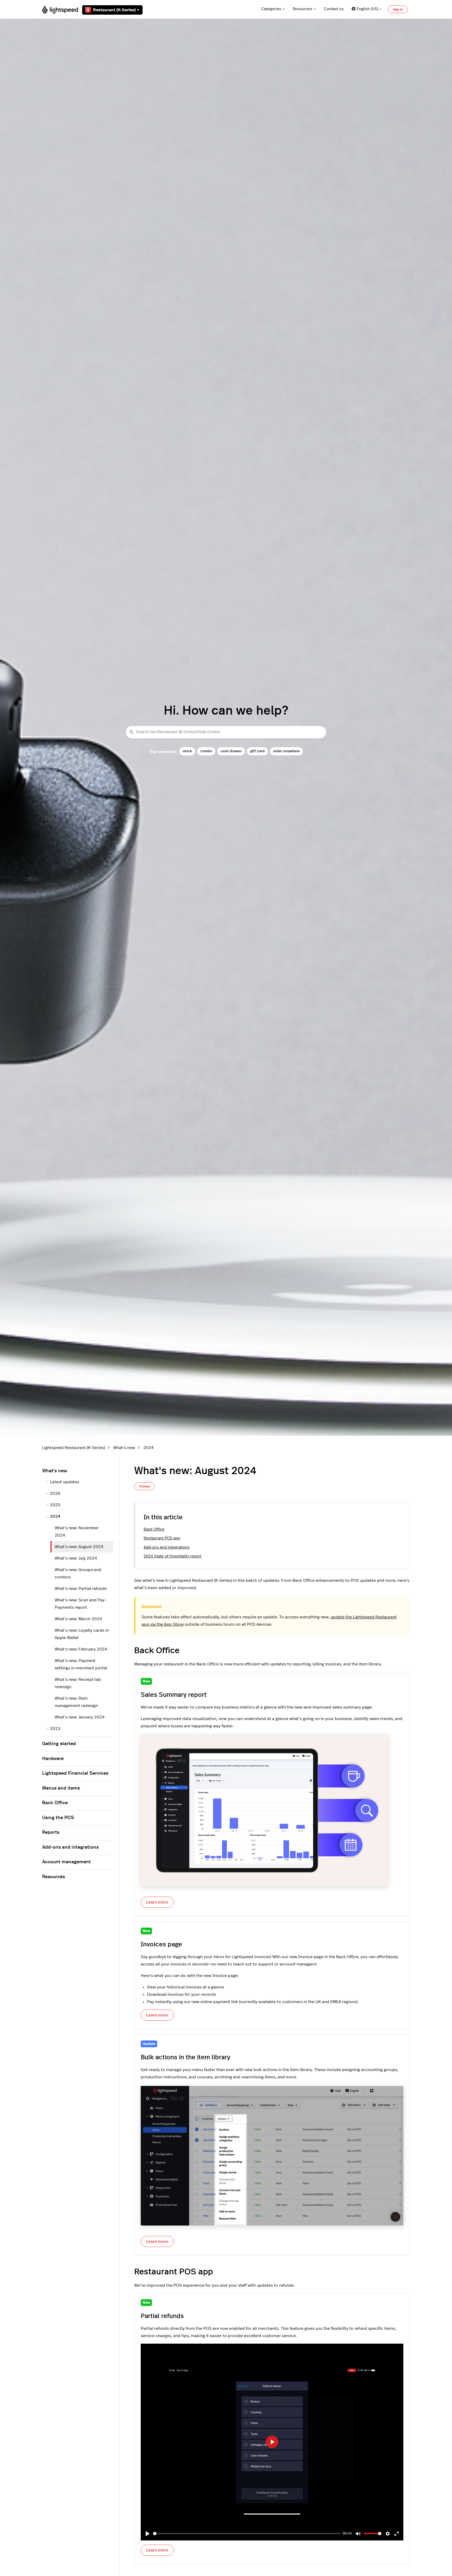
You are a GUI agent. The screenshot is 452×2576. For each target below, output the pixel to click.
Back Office (154, 1529)
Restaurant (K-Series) (114, 10)
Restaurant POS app (162, 1538)
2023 (55, 1729)
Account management (66, 1862)
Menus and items (61, 1788)
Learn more (157, 1902)
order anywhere (286, 751)
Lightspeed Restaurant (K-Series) (74, 1448)
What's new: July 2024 (76, 1558)
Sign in (398, 9)
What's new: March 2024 (78, 1619)
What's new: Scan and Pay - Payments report (81, 1604)
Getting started (59, 1744)
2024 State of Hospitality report (173, 1556)
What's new (124, 1448)
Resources (303, 9)
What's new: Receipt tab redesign (78, 1683)
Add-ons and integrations (167, 1547)
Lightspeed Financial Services (75, 1773)
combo (206, 751)
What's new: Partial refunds (81, 1589)
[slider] (247, 2534)
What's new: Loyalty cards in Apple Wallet (82, 1634)
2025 (55, 1505)
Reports (51, 1832)
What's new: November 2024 (77, 1532)
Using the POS (58, 1818)
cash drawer (231, 751)
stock (187, 751)
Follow (145, 1486)
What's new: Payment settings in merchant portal (81, 1664)
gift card (257, 751)
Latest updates (64, 1482)
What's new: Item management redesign (76, 1702)
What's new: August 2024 (79, 1547)
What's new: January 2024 (80, 1717)
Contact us (334, 9)
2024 (149, 1448)
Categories (271, 9)
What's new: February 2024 (81, 1649)
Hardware (53, 1759)
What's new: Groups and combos (78, 1573)
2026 (55, 1493)
